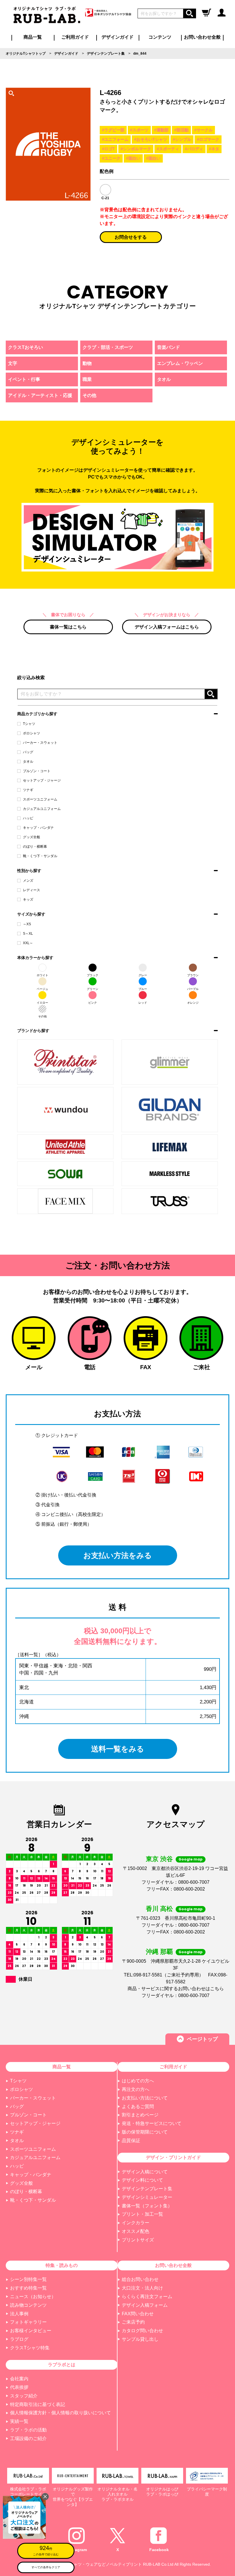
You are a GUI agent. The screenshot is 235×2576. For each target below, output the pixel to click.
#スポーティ (168, 149)
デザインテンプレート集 (147, 2189)
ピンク (93, 1003)
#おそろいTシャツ (151, 139)
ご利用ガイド (173, 2067)
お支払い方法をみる (118, 1555)
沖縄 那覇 (159, 1952)
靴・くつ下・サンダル (40, 856)
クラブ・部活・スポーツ (108, 347)
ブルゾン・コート (37, 771)
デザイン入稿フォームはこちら (167, 627)
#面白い (133, 158)
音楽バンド (169, 347)
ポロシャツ (32, 733)
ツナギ (28, 790)
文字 (13, 363)
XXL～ (28, 943)
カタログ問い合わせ (142, 2331)
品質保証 (131, 2141)
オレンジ (193, 1003)
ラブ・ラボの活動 (28, 2430)
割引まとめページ (140, 2115)
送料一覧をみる (118, 1749)
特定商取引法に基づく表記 (38, 2404)
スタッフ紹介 (24, 2396)
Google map (191, 1859)
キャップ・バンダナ (38, 828)
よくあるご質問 (138, 2107)
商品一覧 (33, 37)
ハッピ (28, 818)
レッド (143, 1003)
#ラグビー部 (113, 130)
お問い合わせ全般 (202, 37)
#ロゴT (108, 149)
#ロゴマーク (208, 139)
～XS (27, 924)
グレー (143, 975)
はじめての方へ (138, 2081)
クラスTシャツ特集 (30, 2348)
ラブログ (19, 2339)
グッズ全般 (32, 837)
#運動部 (161, 130)
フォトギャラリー (28, 2322)
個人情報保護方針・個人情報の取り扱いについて (60, 2413)
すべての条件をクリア (46, 2567)
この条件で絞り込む (46, 2550)
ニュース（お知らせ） (33, 2297)
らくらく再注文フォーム (147, 2297)
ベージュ (42, 989)
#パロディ (194, 149)
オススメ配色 (136, 2231)
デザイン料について (142, 2180)
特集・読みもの (62, 2265)
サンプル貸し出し (140, 2339)
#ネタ (214, 149)
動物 (87, 363)
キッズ (28, 899)
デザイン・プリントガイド (173, 2157)
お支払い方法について (145, 2098)
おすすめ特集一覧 (28, 2288)
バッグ (28, 752)
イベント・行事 (24, 379)
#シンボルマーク (136, 149)
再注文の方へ (136, 2089)
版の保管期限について (145, 2132)
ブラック (93, 975)
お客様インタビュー (31, 2331)
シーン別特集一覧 (28, 2279)
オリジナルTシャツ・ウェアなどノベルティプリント (94, 2564)
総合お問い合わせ (140, 2279)
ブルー (143, 989)
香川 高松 (159, 1909)
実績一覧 (19, 2421)
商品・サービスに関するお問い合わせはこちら (176, 1989)
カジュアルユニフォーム (42, 809)
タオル (28, 762)
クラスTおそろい (26, 347)
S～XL (28, 934)
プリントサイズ (138, 2240)
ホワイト (42, 975)
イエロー (42, 1003)
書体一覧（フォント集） (147, 2206)
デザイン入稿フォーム (145, 2305)
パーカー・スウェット (40, 743)
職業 (87, 379)
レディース (32, 890)
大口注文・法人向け (142, 2288)
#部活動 (181, 130)
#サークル (203, 130)
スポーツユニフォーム (40, 799)
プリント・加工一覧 (142, 2214)
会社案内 (19, 2379)
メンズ (28, 881)
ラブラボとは (62, 2365)
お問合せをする (131, 237)
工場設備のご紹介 (28, 2438)
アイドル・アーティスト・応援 (40, 395)
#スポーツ (139, 130)
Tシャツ (29, 724)
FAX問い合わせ (138, 2314)
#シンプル (182, 139)
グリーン (93, 989)
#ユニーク (111, 158)
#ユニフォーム (115, 139)
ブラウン (193, 975)
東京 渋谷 (159, 1859)
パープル (193, 989)
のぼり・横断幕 (35, 847)
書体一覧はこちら (68, 627)
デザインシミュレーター (147, 2197)
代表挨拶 (19, 2387)
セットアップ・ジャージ (42, 780)
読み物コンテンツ (28, 2305)
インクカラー (136, 2223)
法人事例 (19, 2314)
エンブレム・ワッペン (180, 363)
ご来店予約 (133, 2322)
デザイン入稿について (145, 2172)
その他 (42, 1016)
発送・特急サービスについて (152, 2123)
